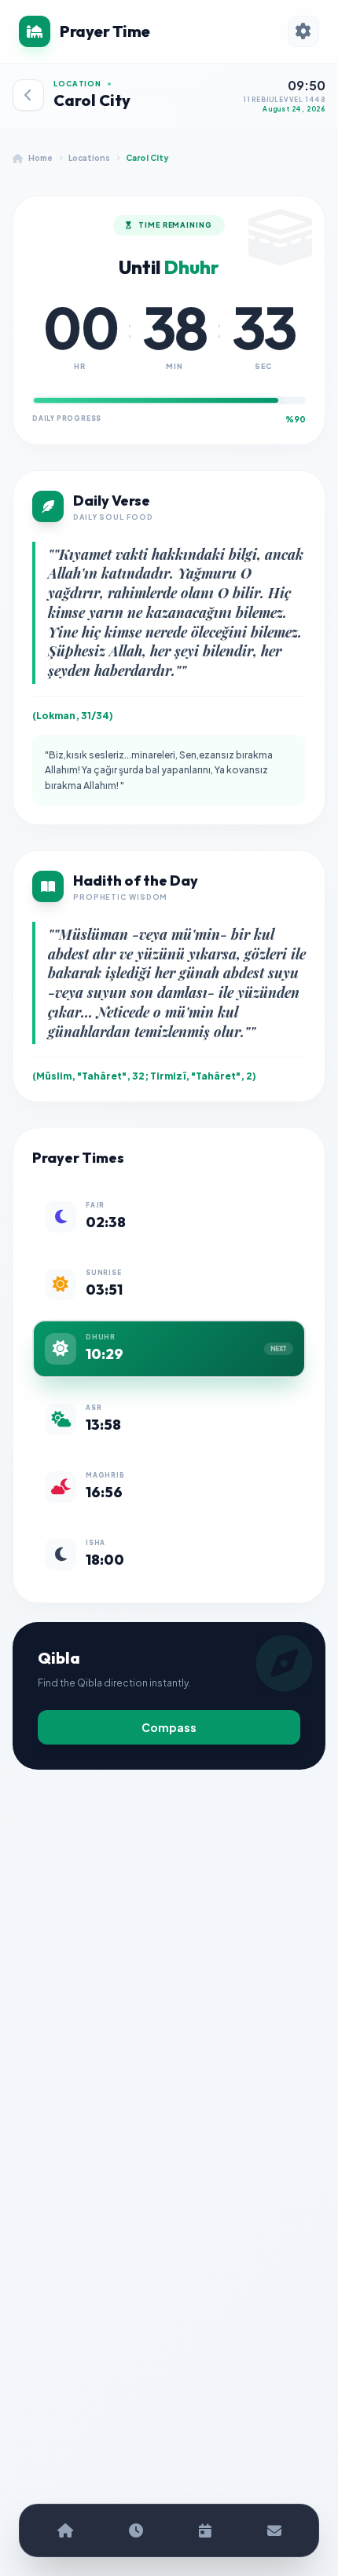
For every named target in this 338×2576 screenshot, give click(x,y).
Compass (169, 1727)
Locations (89, 158)
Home (40, 158)
